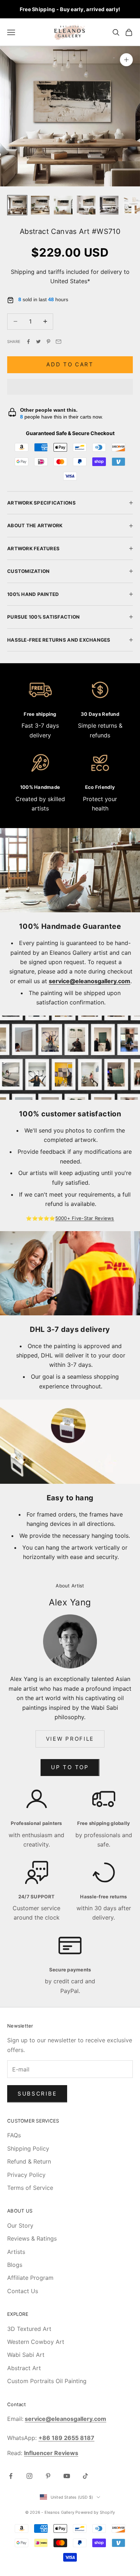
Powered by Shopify (95, 2512)
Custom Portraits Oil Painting (47, 2381)
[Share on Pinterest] (48, 342)
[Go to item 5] (109, 205)
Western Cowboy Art (36, 2342)
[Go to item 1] (17, 205)
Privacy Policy (26, 2175)
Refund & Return (29, 2161)
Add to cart (70, 364)
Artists (16, 2252)
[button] (70, 387)
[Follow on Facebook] (11, 2476)
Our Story (20, 2225)
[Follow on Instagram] (29, 2476)
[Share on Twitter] (38, 342)
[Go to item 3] (63, 205)
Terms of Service (30, 2188)
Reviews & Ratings (32, 2238)
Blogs (15, 2265)
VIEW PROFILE (70, 1739)
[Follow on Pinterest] (48, 2476)
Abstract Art (24, 2368)
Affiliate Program (30, 2278)
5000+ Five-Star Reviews (85, 1218)
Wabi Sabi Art (26, 2355)
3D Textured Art (29, 2329)
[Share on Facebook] (28, 342)
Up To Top (70, 1767)
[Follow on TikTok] (85, 2476)
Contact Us (23, 2291)
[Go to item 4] (86, 205)
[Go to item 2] (40, 205)
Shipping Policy (28, 2148)
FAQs (14, 2135)
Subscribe (37, 2094)
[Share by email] (59, 342)
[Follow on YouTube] (67, 2476)
